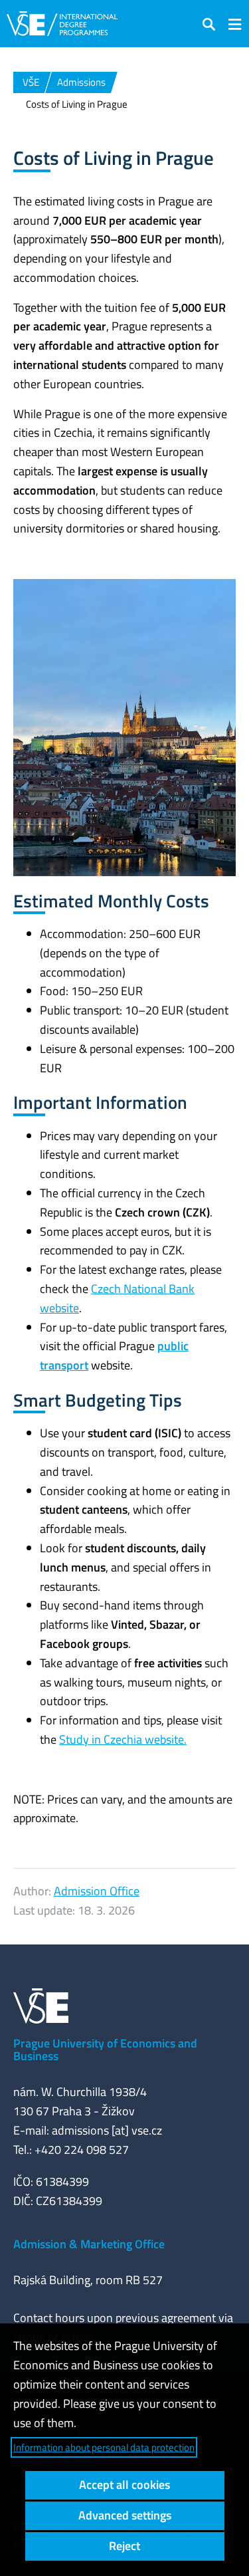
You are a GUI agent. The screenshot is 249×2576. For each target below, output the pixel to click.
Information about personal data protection (104, 2447)
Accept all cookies (124, 2485)
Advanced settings (125, 2515)
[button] (209, 24)
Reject (124, 2546)
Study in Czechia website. (123, 1739)
